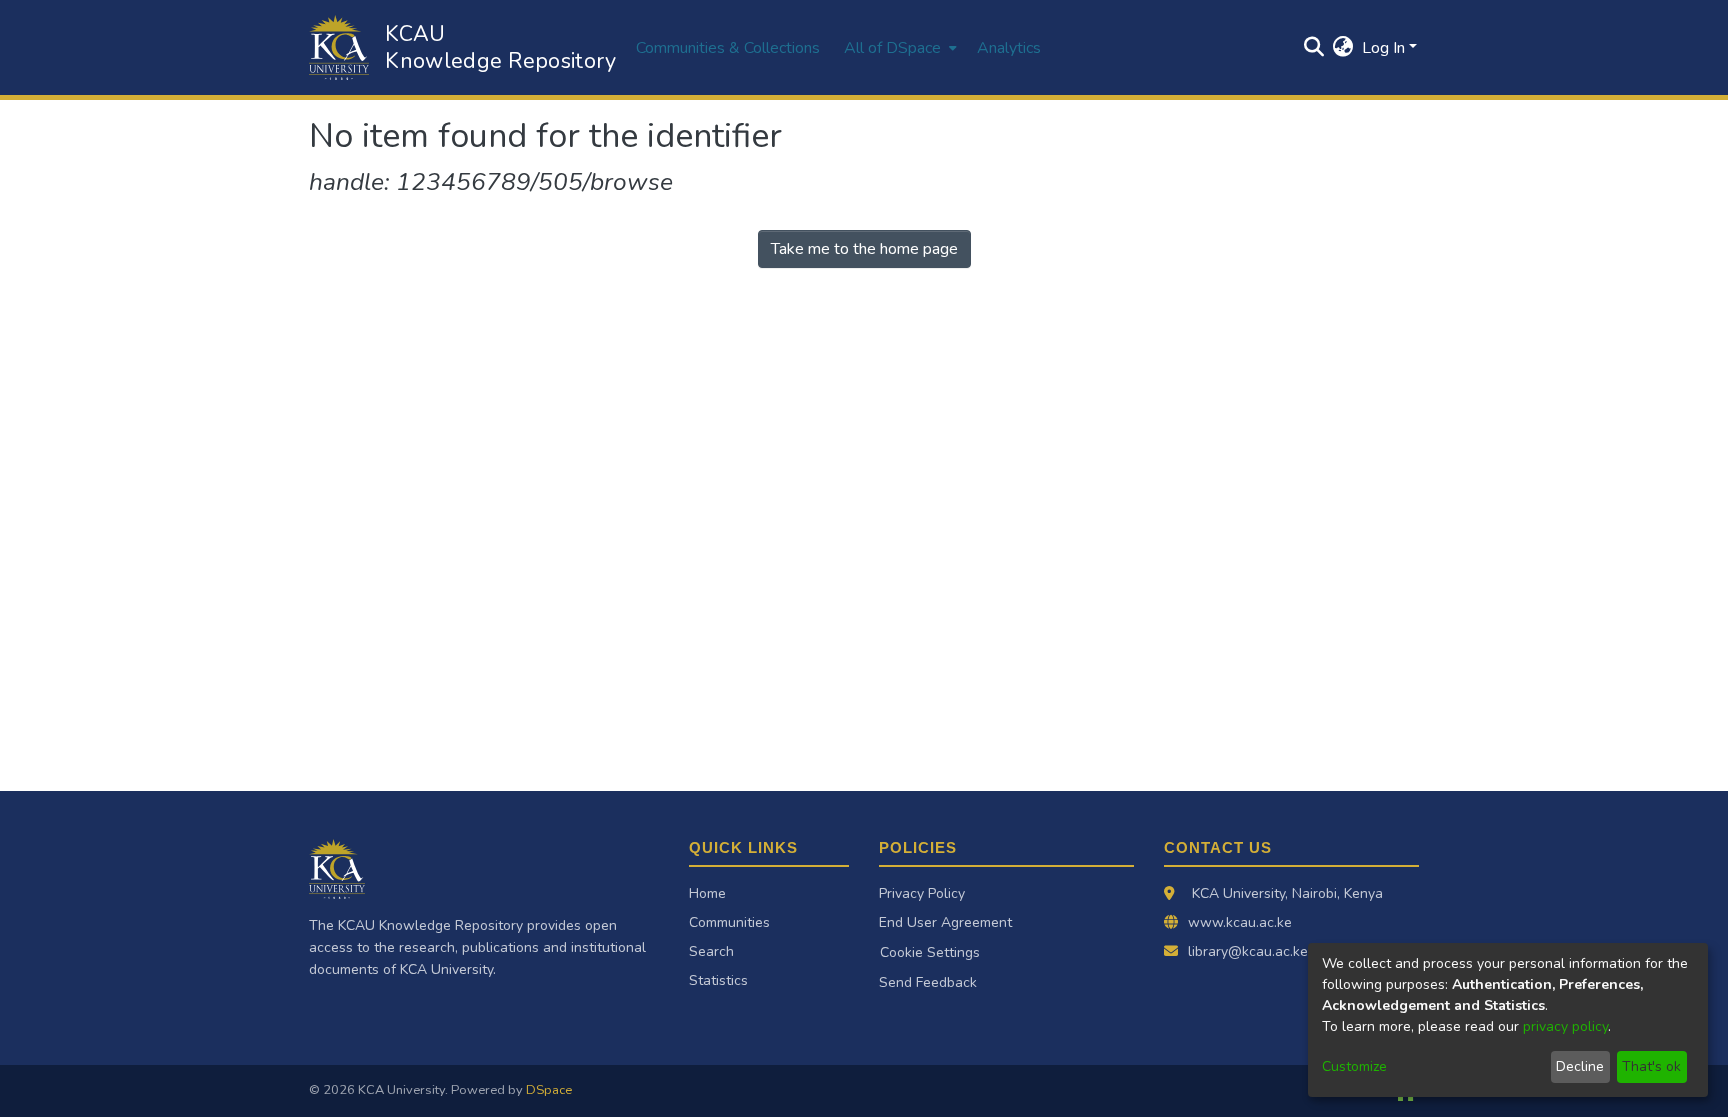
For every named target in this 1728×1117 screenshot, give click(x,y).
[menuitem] (898, 47)
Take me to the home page (864, 249)
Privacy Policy (922, 893)
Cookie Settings (930, 952)
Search (711, 951)
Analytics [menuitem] (1009, 48)
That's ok (1651, 1066)
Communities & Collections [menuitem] (728, 48)
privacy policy (1565, 1026)
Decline (1580, 1066)
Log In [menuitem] (1383, 48)
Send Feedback (928, 982)
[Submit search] (1314, 48)
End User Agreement (945, 922)
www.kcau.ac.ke (1240, 922)
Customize (1354, 1066)
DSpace (549, 1090)
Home (707, 893)
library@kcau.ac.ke (1248, 951)
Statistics (718, 980)
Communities (729, 922)
